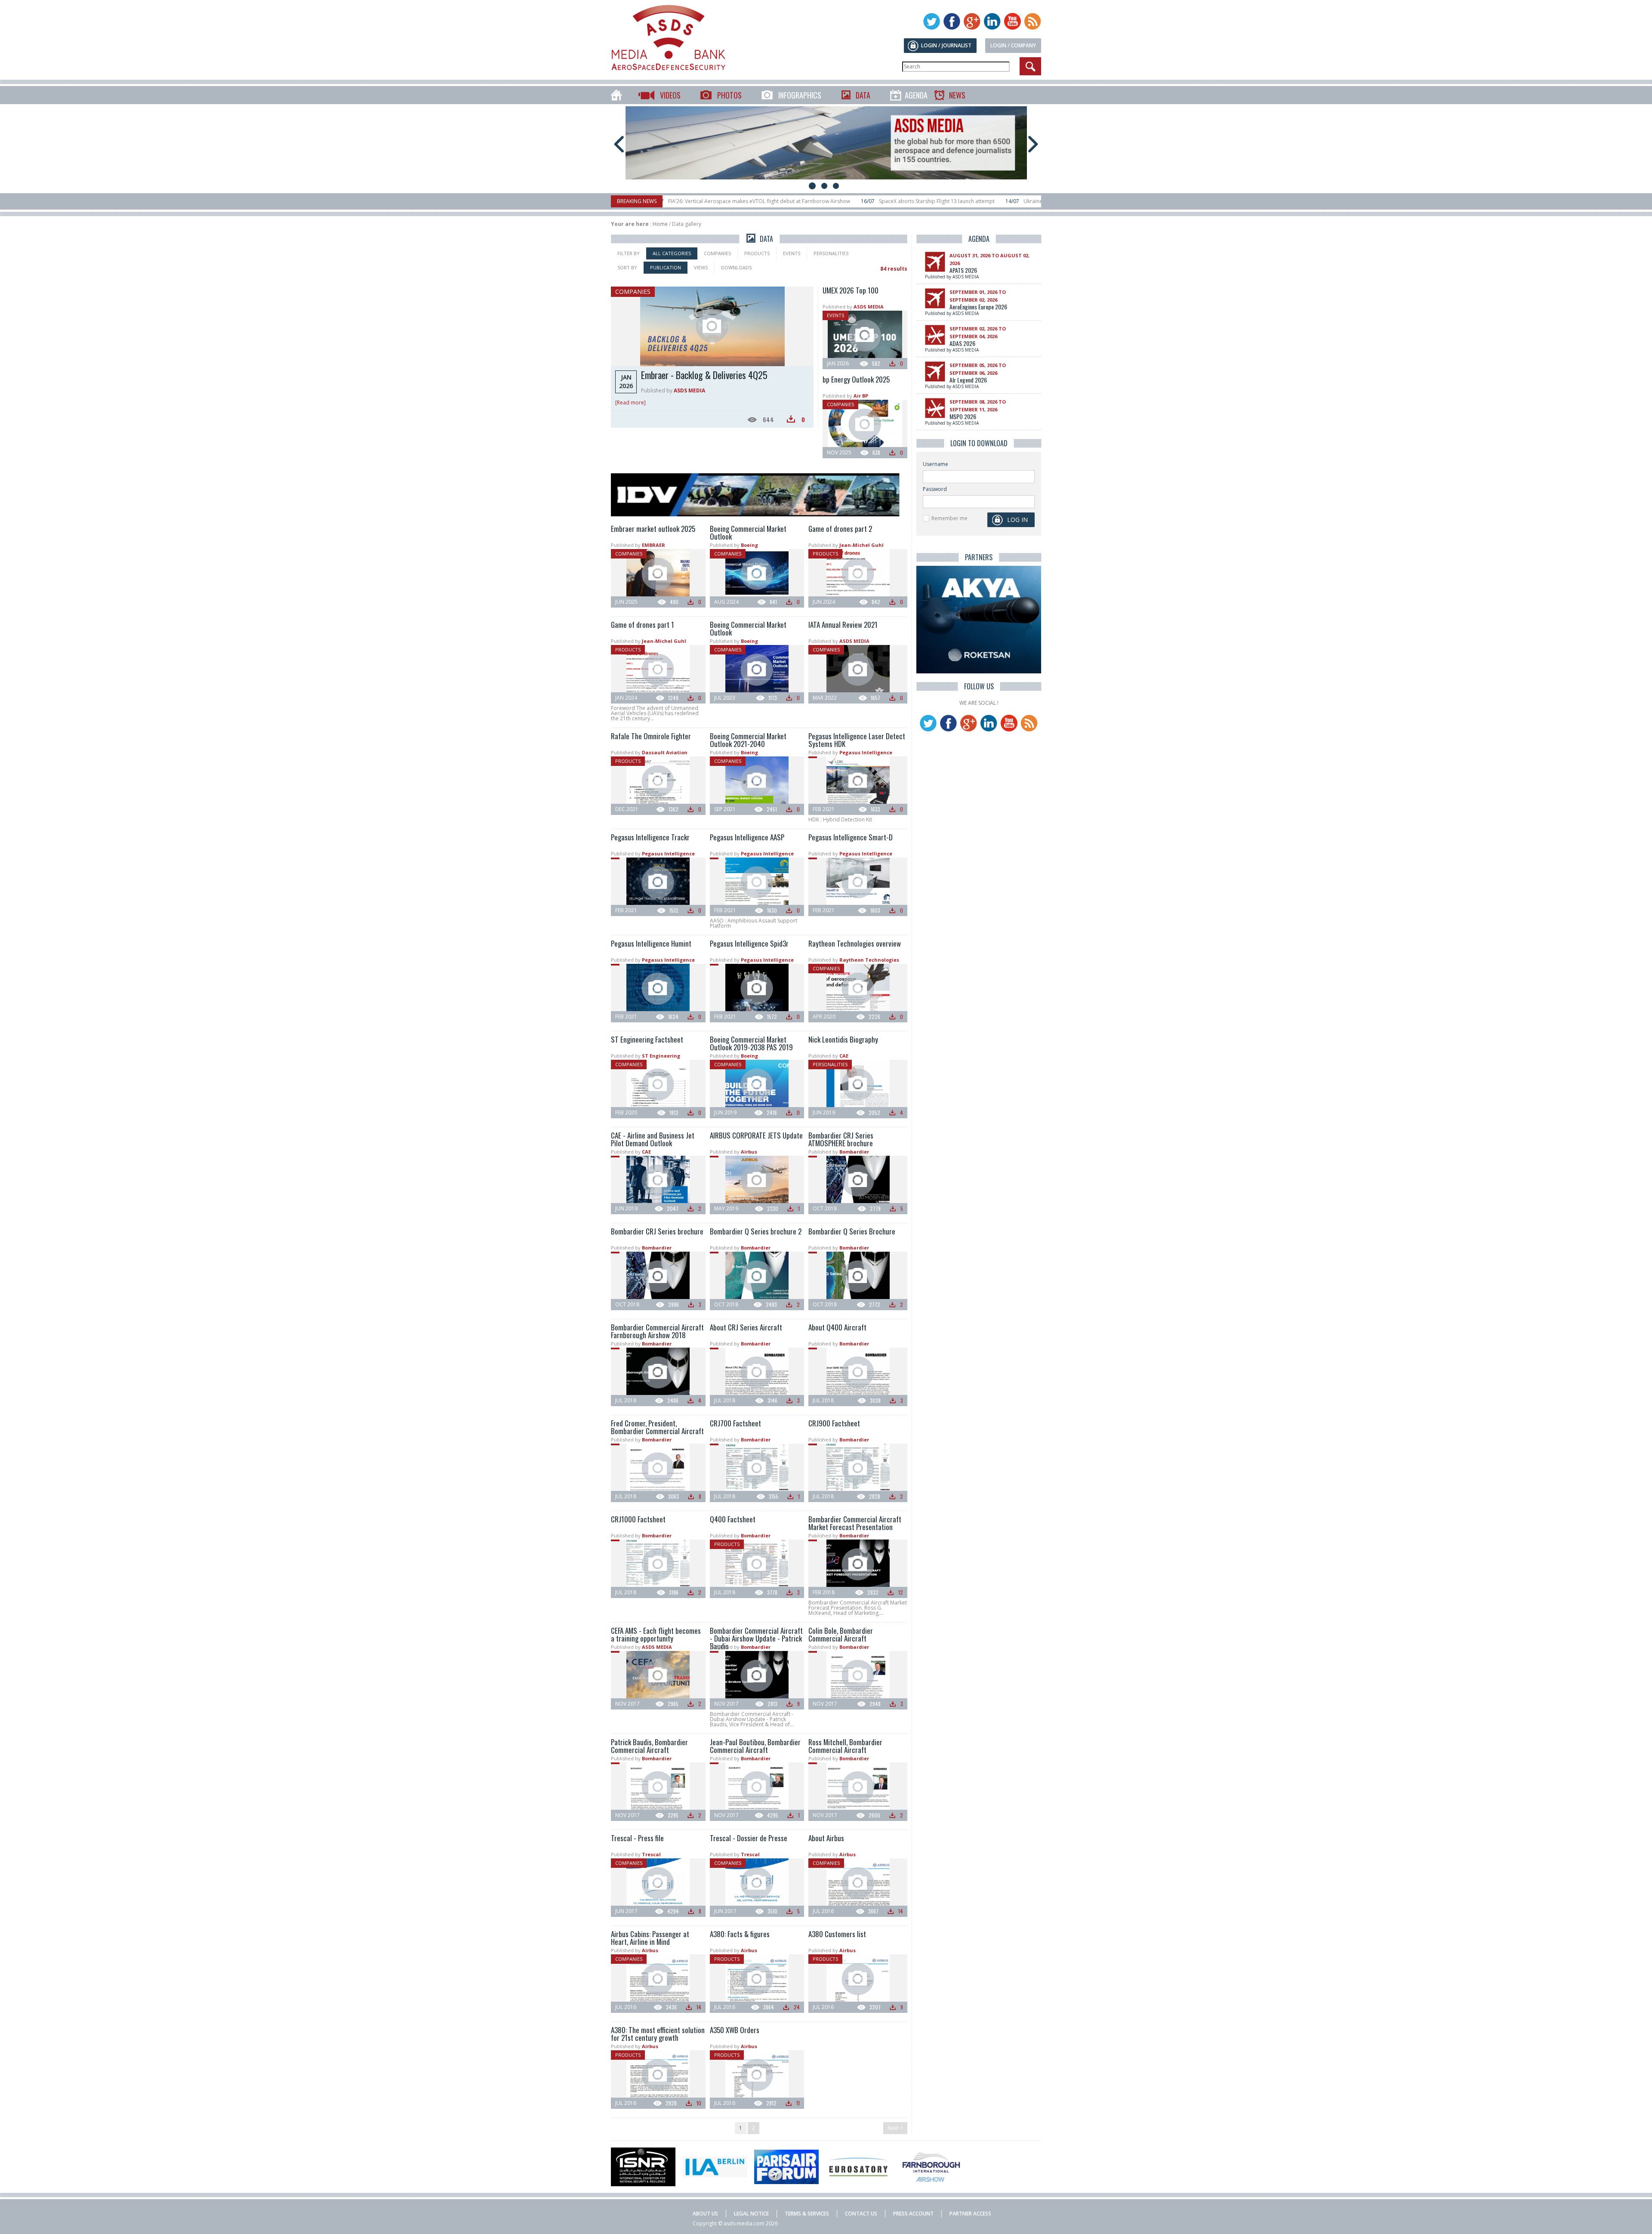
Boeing (749, 545)
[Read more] (630, 403)
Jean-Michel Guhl (861, 545)
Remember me (949, 518)
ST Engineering (661, 1056)
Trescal (651, 1854)
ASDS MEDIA (689, 390)
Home (660, 224)
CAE (844, 1056)
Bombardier (854, 1152)
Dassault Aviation (665, 752)
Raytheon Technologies (869, 960)
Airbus (749, 1152)
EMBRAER (653, 545)
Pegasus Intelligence (866, 752)
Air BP (861, 396)
